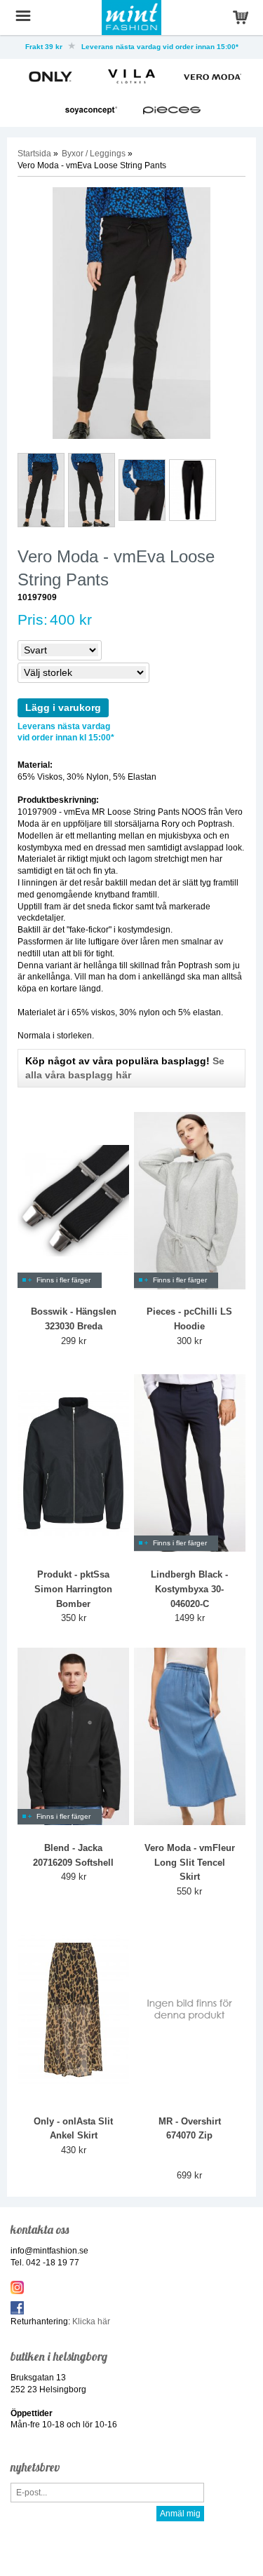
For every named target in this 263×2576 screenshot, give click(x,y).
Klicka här (91, 2321)
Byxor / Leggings (94, 154)
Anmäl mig (180, 2514)
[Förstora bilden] (131, 313)
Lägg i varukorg (63, 707)
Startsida (34, 154)
